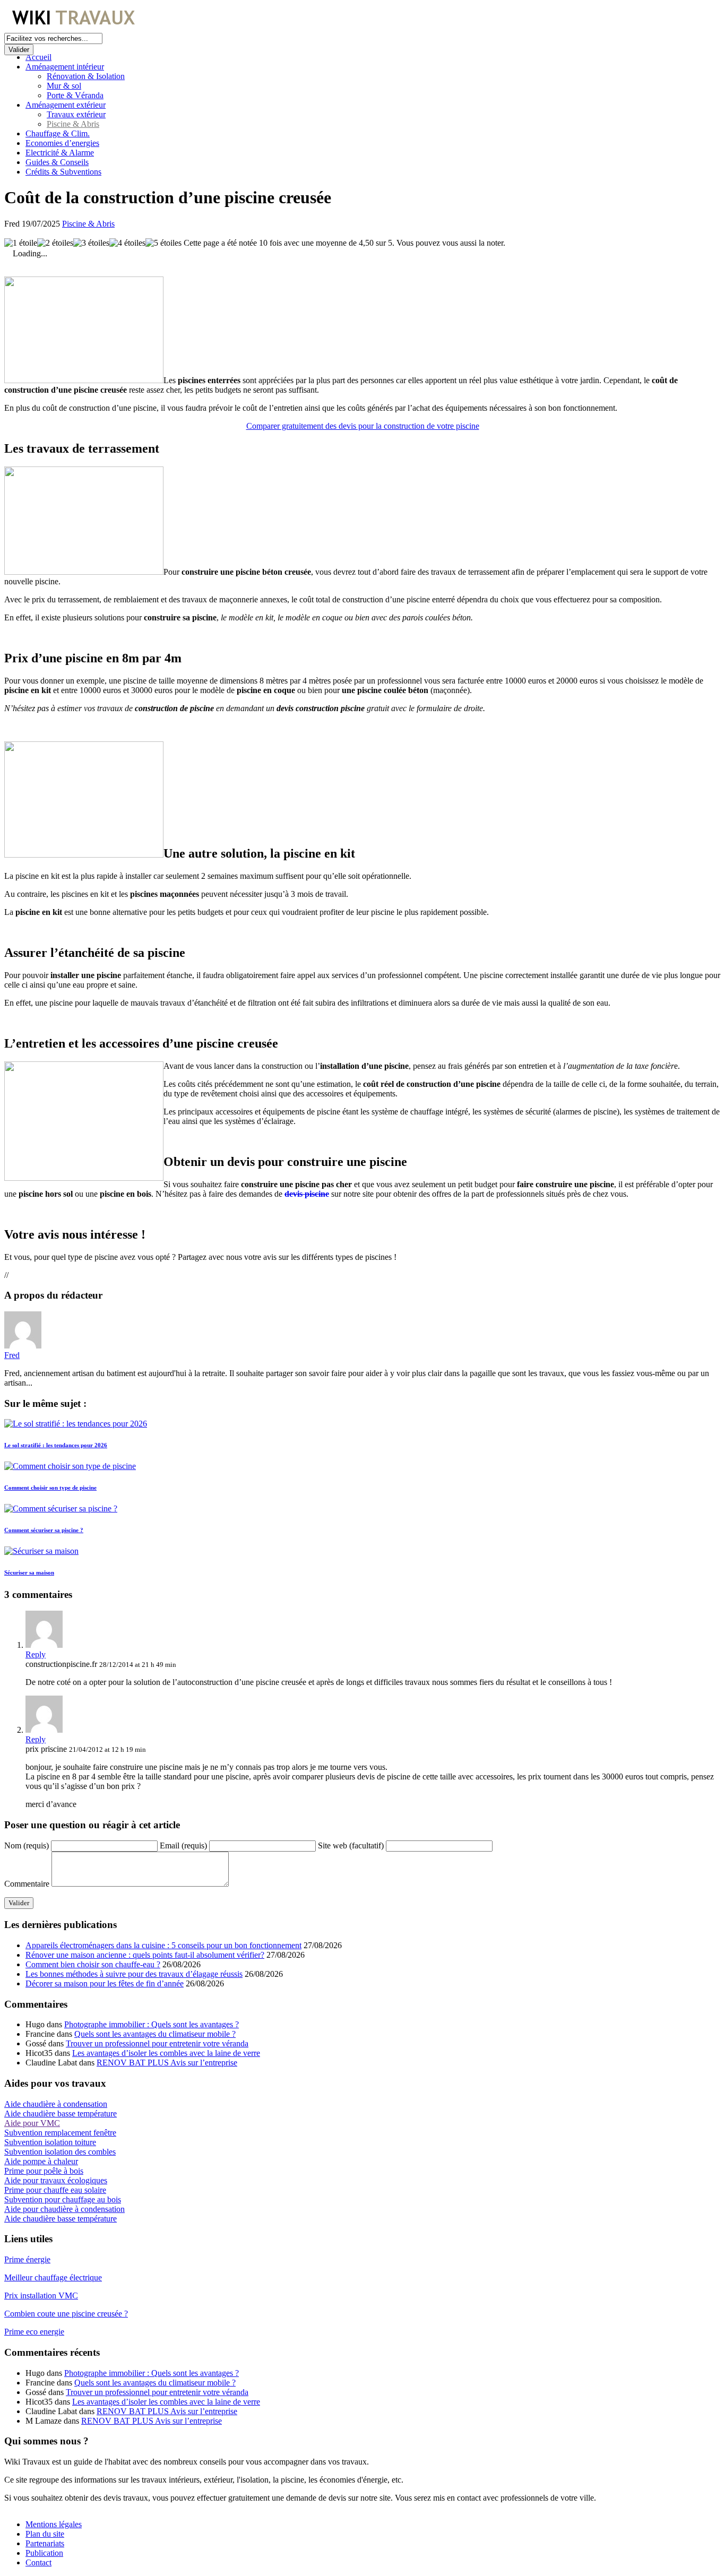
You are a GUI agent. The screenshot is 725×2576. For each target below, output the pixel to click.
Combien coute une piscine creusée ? (66, 2314)
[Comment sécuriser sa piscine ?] (61, 1509)
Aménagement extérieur (66, 105)
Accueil (38, 57)
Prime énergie (27, 2259)
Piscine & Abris (73, 124)
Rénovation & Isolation (86, 76)
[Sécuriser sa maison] (41, 1551)
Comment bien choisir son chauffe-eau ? (93, 1964)
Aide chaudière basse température (61, 2113)
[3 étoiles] (91, 243)
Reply (36, 1654)
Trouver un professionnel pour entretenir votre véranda (157, 2043)
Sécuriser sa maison (29, 1572)
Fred (12, 1355)
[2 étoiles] (55, 243)
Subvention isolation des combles (60, 2152)
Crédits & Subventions (63, 172)
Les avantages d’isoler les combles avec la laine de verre (166, 2053)
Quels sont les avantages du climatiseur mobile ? (155, 2034)
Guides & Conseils (57, 162)
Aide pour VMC (32, 2123)
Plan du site (45, 2534)
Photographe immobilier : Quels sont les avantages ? (152, 2024)
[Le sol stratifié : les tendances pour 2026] (76, 1424)
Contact (38, 2562)
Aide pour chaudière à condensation (64, 2209)
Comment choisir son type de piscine (50, 1488)
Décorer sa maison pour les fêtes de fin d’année (105, 1983)
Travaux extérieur (76, 114)
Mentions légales (54, 2524)
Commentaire (27, 1884)
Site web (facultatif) (351, 1845)
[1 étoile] (21, 243)
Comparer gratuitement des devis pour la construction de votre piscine (363, 426)
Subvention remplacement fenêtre (60, 2133)
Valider (19, 50)
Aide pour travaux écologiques (56, 2180)
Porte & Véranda (75, 95)
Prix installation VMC (41, 2296)
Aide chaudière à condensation (56, 2104)
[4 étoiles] (127, 243)
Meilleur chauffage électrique (53, 2277)
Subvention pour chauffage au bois (63, 2199)
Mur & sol (64, 86)
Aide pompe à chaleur (41, 2161)
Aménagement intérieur (65, 67)
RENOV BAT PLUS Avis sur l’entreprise (167, 2063)
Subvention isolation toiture (50, 2142)
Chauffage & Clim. (58, 133)
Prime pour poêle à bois (44, 2171)
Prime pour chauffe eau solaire (55, 2190)
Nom (27, 1845)
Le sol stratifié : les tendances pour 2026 (56, 1445)
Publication (44, 2553)
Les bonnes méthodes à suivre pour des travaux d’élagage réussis (134, 1974)
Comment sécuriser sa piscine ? (44, 1530)
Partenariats (45, 2543)
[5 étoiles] (163, 243)
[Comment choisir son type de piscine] (70, 1466)
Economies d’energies (62, 143)
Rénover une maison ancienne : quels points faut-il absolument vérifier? (145, 1955)
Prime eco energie (34, 2332)
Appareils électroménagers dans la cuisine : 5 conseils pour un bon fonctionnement (163, 1945)
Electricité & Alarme (60, 153)
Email (183, 1845)
